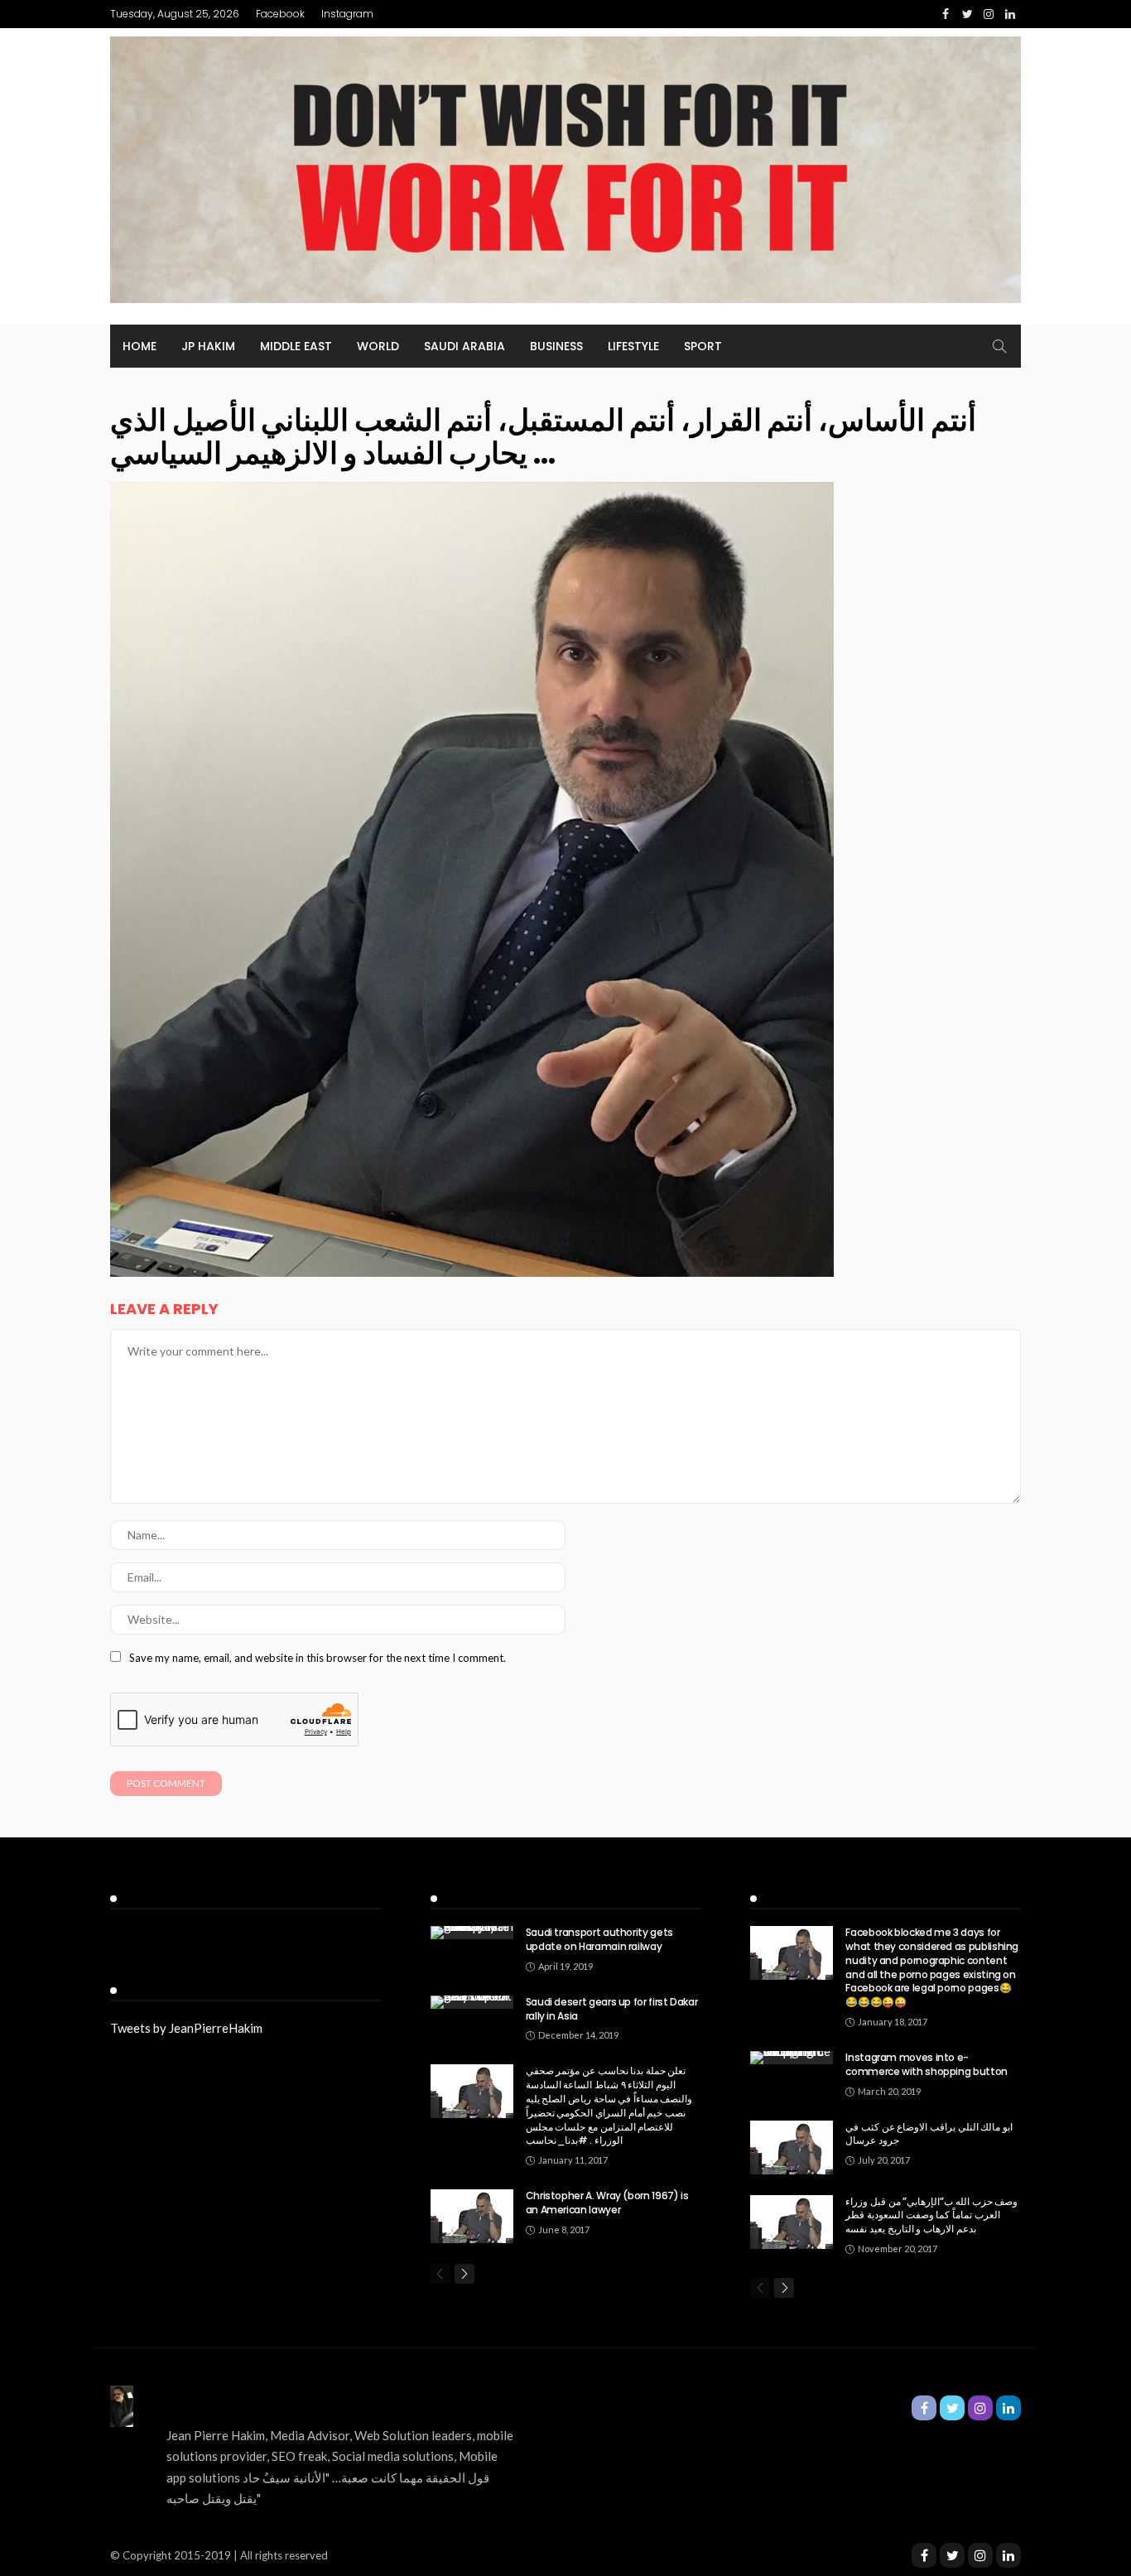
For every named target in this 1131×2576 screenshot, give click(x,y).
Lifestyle (633, 346)
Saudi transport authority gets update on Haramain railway (599, 1939)
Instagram (347, 14)
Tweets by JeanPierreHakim (186, 2028)
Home (140, 346)
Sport (703, 346)
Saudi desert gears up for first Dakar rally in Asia (612, 2009)
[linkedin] (1008, 2555)
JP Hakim (208, 346)
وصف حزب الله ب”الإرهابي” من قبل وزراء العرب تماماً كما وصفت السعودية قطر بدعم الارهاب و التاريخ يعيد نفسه (931, 2215)
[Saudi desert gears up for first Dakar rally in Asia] (472, 2002)
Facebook (280, 14)
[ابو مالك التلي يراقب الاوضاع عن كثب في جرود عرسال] (792, 2147)
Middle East (296, 346)
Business (556, 346)
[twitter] (952, 2555)
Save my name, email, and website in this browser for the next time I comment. (318, 1658)
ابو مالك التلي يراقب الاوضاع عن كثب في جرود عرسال (929, 2134)
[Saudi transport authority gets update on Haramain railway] (472, 1933)
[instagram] (980, 2555)
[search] (999, 346)
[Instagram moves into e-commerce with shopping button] (792, 2058)
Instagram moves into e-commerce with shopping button (926, 2064)
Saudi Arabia (464, 346)
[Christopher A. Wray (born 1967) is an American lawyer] (472, 2216)
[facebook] (924, 2555)
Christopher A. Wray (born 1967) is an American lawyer (607, 2203)
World (378, 346)
